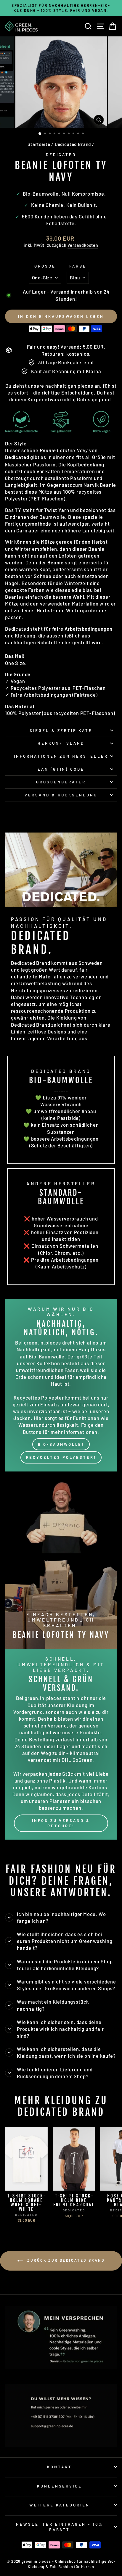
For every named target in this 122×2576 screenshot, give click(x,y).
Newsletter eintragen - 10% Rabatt (60, 2527)
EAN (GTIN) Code (61, 769)
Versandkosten (83, 245)
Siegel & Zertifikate (61, 730)
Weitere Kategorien (60, 2505)
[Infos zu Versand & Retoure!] (61, 1745)
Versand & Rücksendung (61, 795)
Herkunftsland (61, 743)
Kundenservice (60, 2486)
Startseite (39, 144)
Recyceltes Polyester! (61, 1457)
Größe (45, 266)
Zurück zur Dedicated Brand (65, 2260)
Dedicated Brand (73, 144)
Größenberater (61, 782)
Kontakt (60, 2467)
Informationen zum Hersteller (61, 756)
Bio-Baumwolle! (61, 1444)
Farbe (78, 266)
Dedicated (61, 154)
